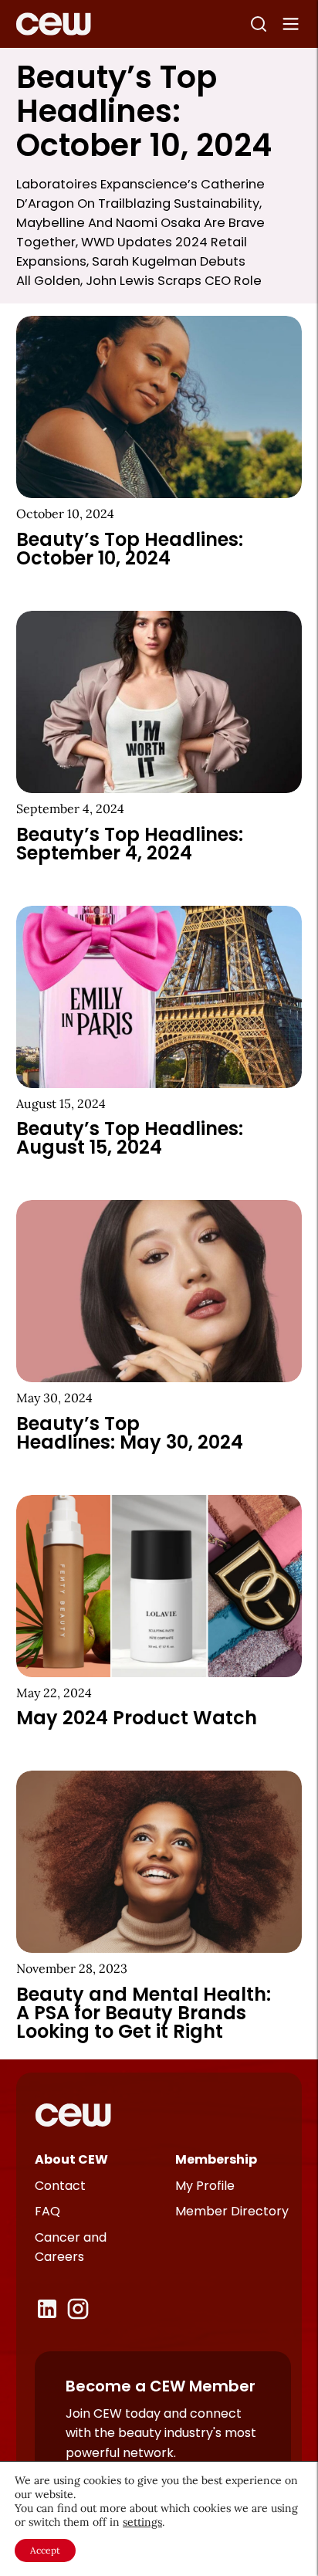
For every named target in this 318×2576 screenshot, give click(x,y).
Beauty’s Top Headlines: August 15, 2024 (130, 1138)
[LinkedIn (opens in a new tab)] (47, 2309)
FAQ (47, 2211)
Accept (45, 2550)
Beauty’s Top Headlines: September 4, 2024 (130, 844)
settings (142, 2522)
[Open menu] (291, 24)
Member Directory (232, 2211)
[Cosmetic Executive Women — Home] (54, 24)
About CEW (71, 2159)
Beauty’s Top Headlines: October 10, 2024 (130, 549)
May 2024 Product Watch (137, 1718)
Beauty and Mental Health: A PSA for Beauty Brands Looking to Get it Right (144, 2013)
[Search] (259, 24)
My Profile (205, 2186)
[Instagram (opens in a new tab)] (78, 2309)
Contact (60, 2186)
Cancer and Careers (71, 2247)
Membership (216, 2159)
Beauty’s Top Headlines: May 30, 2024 (130, 1433)
